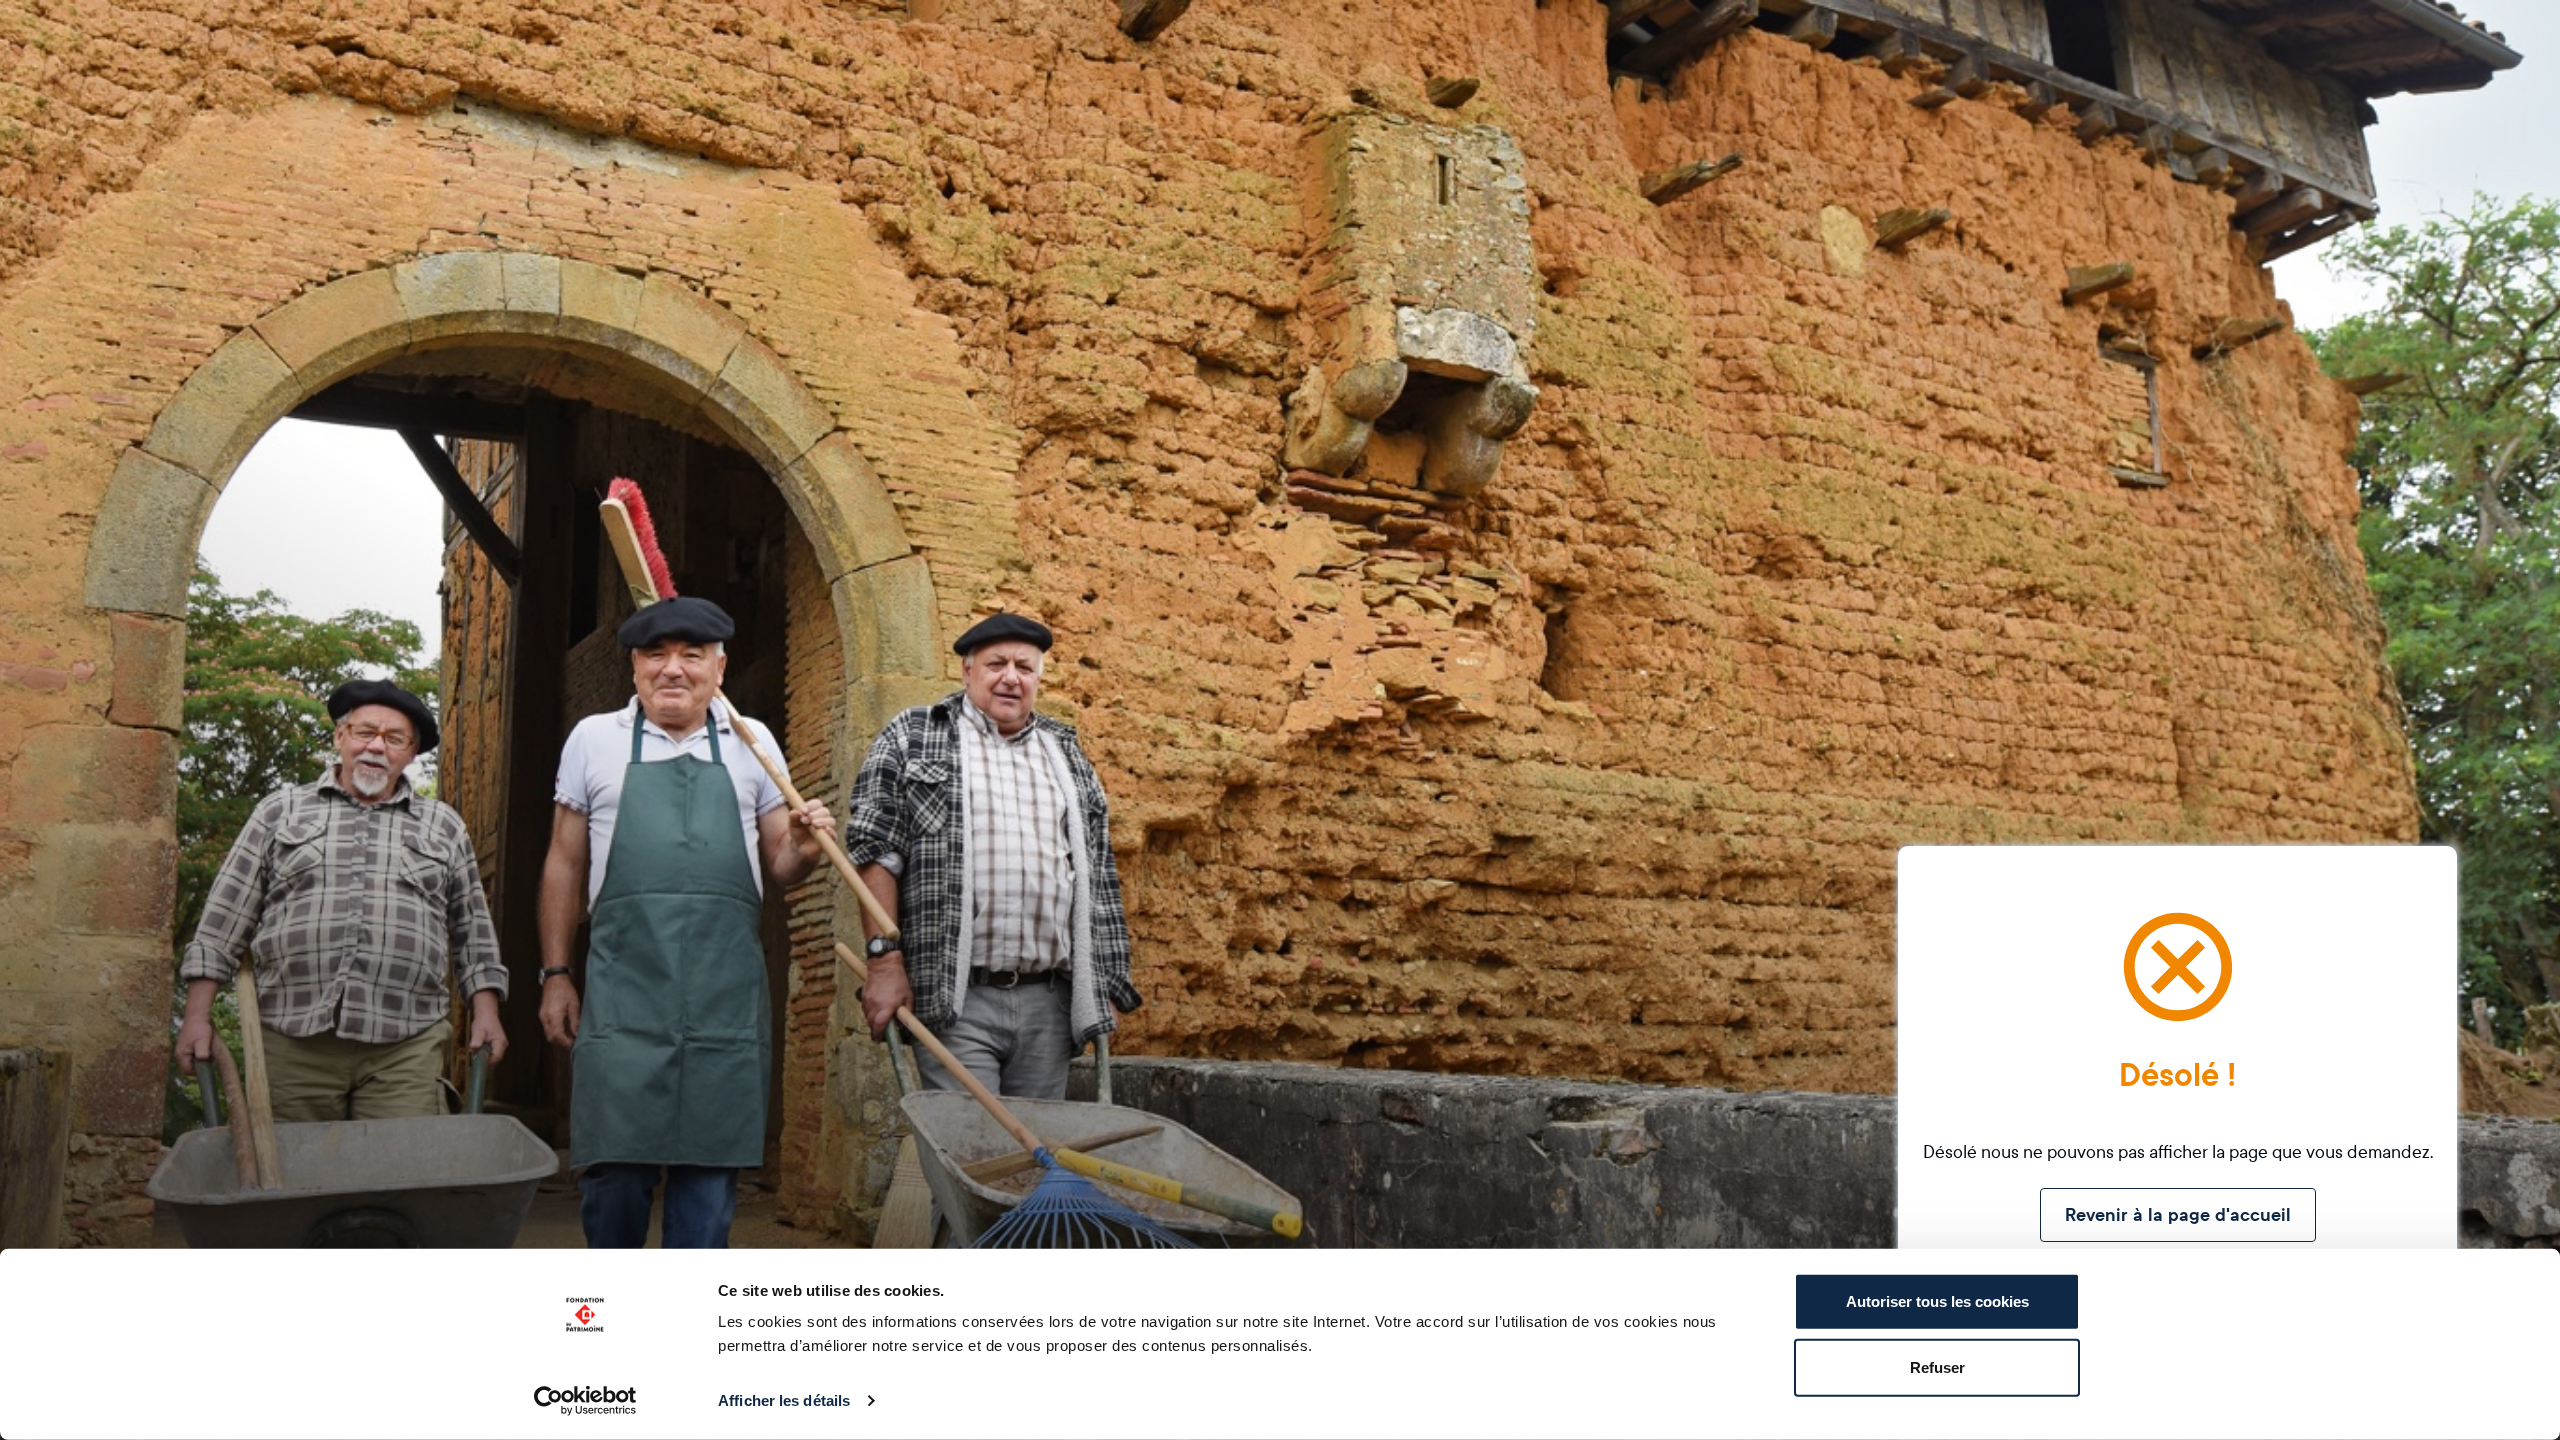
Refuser (1937, 1366)
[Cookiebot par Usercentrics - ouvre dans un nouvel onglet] (585, 1401)
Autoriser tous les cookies (1937, 1301)
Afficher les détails (784, 1400)
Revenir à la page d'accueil (2178, 1215)
